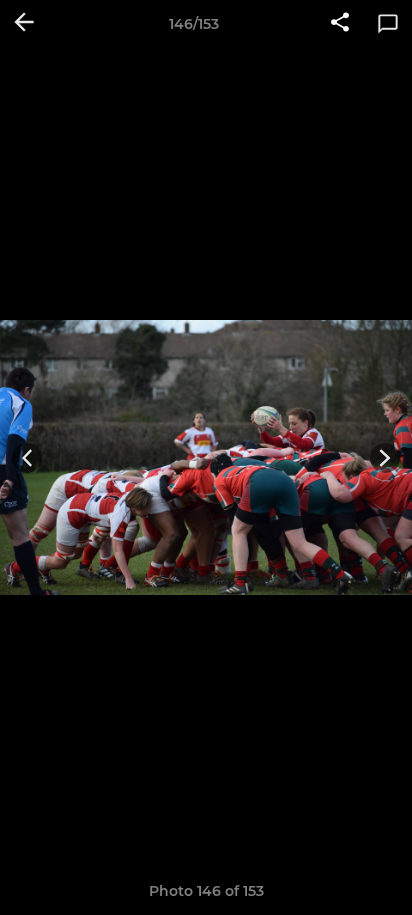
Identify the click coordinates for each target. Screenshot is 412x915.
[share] (340, 24)
